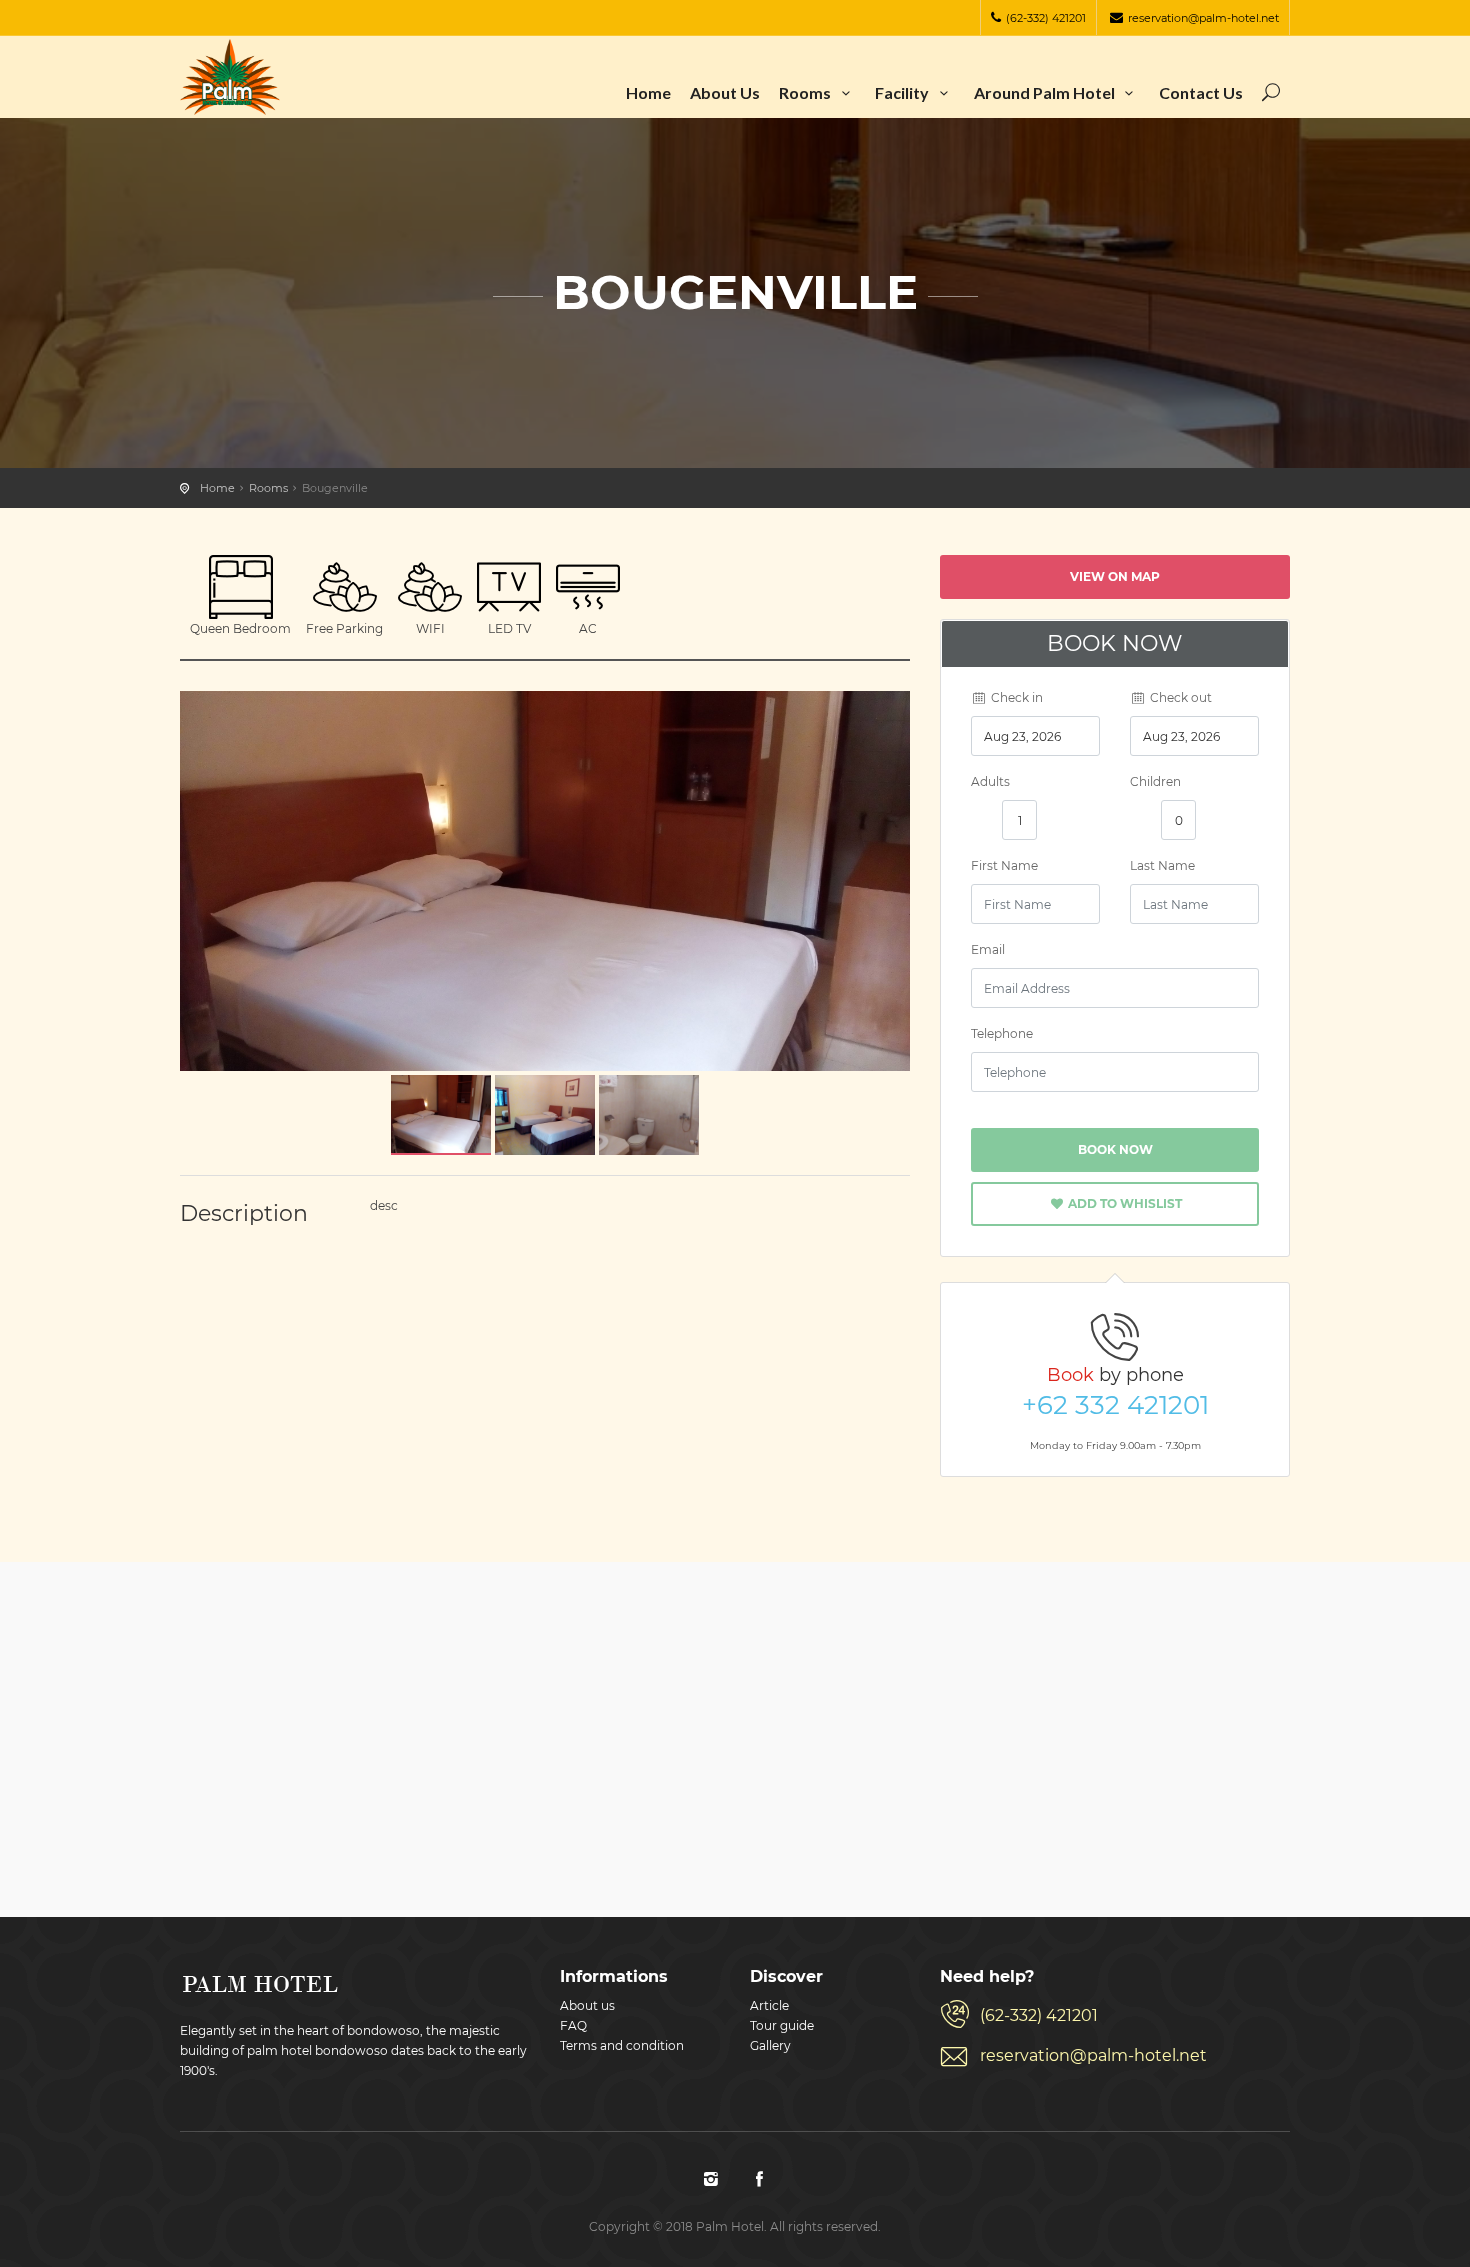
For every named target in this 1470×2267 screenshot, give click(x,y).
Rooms (806, 92)
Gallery (770, 2045)
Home (648, 92)
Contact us (1201, 92)
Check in (1015, 697)
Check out (1179, 697)
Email (988, 949)
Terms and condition (622, 2045)
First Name (1004, 865)
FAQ (573, 2025)
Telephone (1002, 1033)
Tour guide (782, 2025)
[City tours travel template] (230, 77)
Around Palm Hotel (1046, 92)
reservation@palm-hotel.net (1203, 18)
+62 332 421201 (1115, 1405)
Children (1155, 781)
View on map (1115, 576)
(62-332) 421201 (1046, 18)
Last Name (1162, 865)
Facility (903, 92)
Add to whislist (1123, 1203)
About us (725, 92)
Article (769, 2005)
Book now (1115, 1149)
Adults (990, 781)
